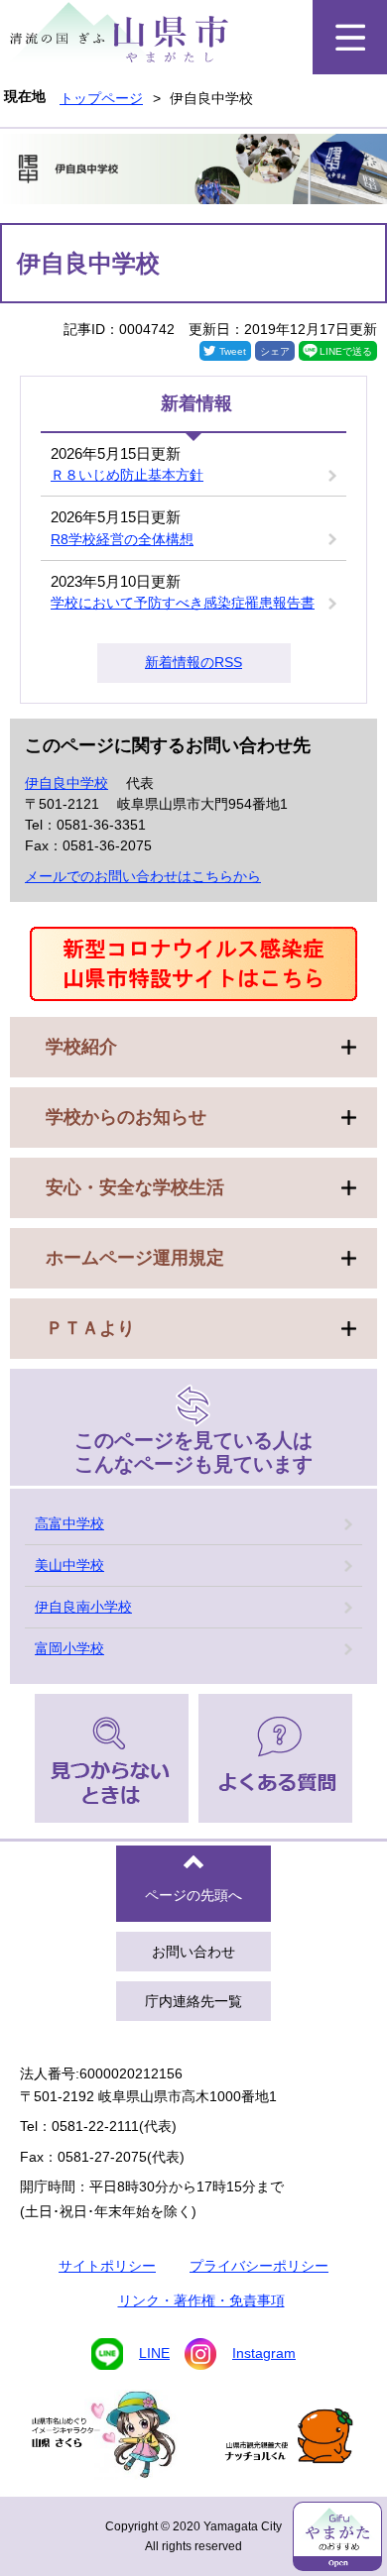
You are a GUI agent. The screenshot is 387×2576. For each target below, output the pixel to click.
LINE (154, 2353)
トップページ (101, 98)
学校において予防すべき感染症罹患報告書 (183, 603)
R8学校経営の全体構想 (122, 539)
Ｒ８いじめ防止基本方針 (127, 475)
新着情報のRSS (193, 662)
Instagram (264, 2353)
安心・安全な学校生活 (135, 1187)
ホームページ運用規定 (135, 1258)
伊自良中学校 (66, 783)
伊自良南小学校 (83, 1607)
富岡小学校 (69, 1648)
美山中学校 (69, 1565)
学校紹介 (81, 1047)
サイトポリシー (107, 2266)
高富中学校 (69, 1523)
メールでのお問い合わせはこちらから (143, 876)
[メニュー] (350, 37)
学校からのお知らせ (126, 1117)
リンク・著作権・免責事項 (201, 2300)
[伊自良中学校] (193, 172)
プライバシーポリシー (259, 2266)
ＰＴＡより (90, 1328)
